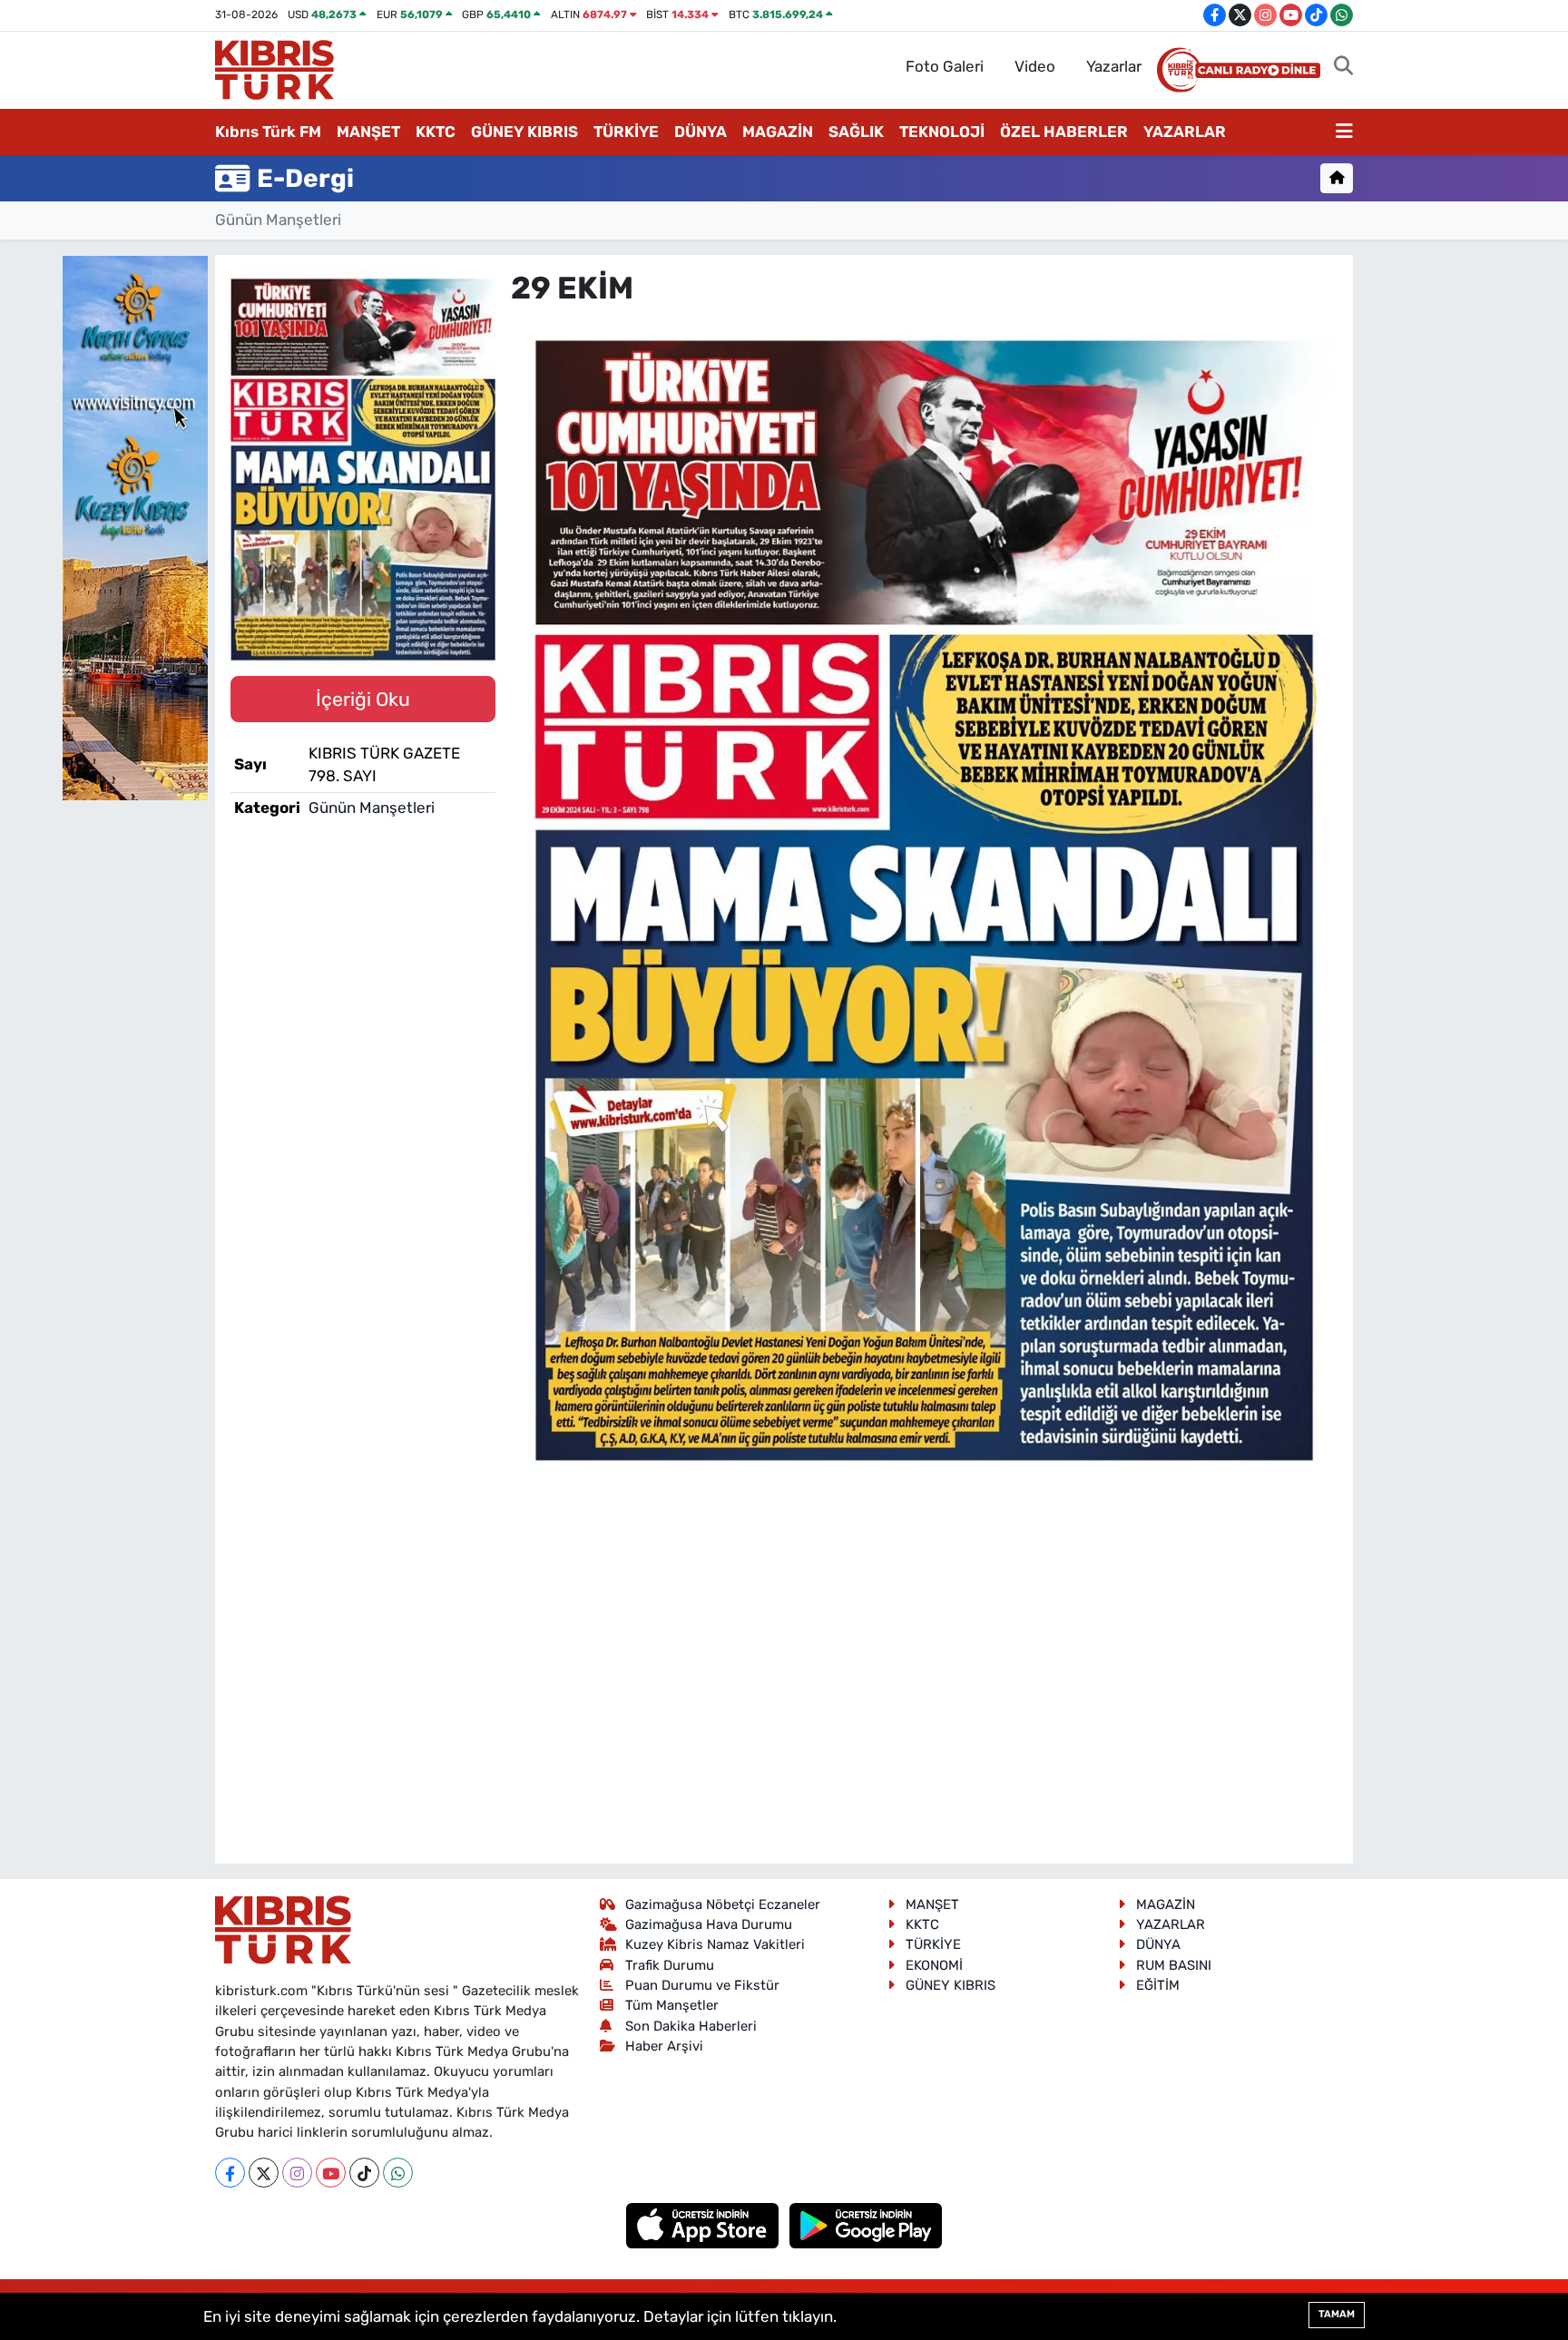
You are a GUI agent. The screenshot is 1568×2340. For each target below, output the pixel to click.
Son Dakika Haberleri (691, 2026)
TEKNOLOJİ (942, 132)
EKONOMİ (934, 1965)
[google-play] (866, 2225)
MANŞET (368, 132)
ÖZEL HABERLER (1064, 132)
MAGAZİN (778, 132)
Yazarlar (1114, 66)
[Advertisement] (925, 1614)
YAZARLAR (1185, 132)
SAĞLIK (856, 132)
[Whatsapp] (398, 2173)
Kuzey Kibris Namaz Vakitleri (715, 1944)
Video (1035, 66)
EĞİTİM (1158, 1985)
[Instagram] (297, 2173)
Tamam (1337, 2314)
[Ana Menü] (1344, 132)
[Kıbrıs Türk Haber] (274, 68)
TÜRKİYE (626, 132)
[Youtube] (331, 2173)
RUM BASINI (1174, 1965)
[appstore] (705, 2225)
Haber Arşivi (664, 2046)
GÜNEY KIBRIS (524, 132)
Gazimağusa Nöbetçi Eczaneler (723, 1904)
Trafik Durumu (670, 1965)
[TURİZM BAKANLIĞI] (135, 526)
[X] (264, 2173)
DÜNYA (701, 132)
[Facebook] (230, 2173)
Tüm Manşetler (672, 2005)
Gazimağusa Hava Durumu (709, 1924)
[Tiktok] (364, 2173)
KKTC (436, 132)
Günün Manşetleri (278, 220)
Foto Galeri (945, 66)
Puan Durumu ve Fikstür (702, 1985)
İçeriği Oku (363, 699)
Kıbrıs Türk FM (268, 132)
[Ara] (1343, 67)
